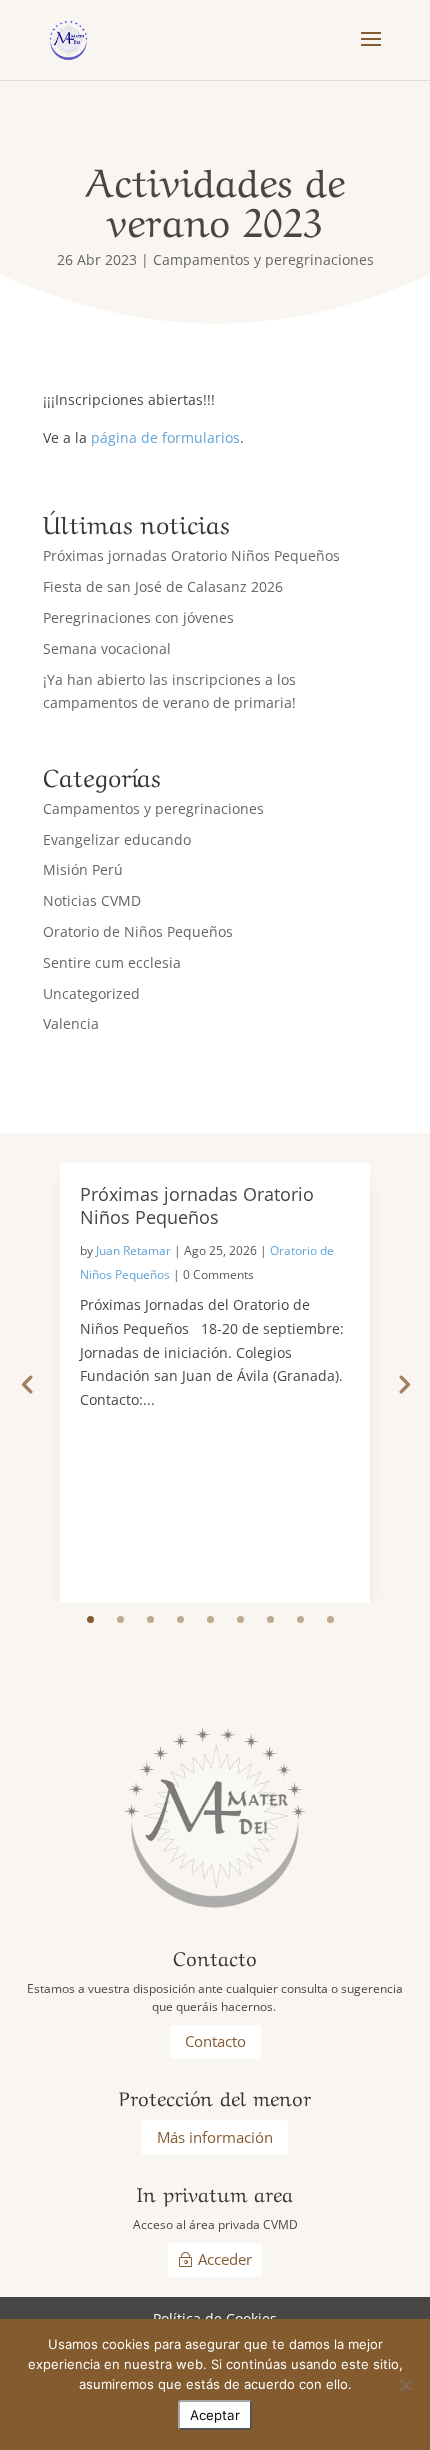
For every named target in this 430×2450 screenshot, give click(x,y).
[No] (405, 2385)
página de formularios (165, 437)
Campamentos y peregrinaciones (263, 259)
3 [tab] (150, 1619)
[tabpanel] (215, 1383)
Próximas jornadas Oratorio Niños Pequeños (191, 555)
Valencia (71, 1023)
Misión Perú (83, 869)
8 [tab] (300, 1619)
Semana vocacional (107, 648)
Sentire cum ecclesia (112, 962)
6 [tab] (240, 1619)
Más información (215, 2137)
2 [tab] (120, 1619)
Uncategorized (91, 993)
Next (403, 1383)
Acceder (225, 2259)
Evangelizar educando (117, 839)
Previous (27, 1383)
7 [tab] (270, 1619)
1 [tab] (90, 1619)
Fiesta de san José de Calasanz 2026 (163, 586)
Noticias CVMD (92, 900)
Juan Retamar (133, 1250)
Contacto (215, 2041)
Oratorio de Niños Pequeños (138, 931)
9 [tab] (330, 1619)
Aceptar (215, 2415)
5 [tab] (210, 1619)
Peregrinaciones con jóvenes (138, 617)
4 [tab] (180, 1619)
